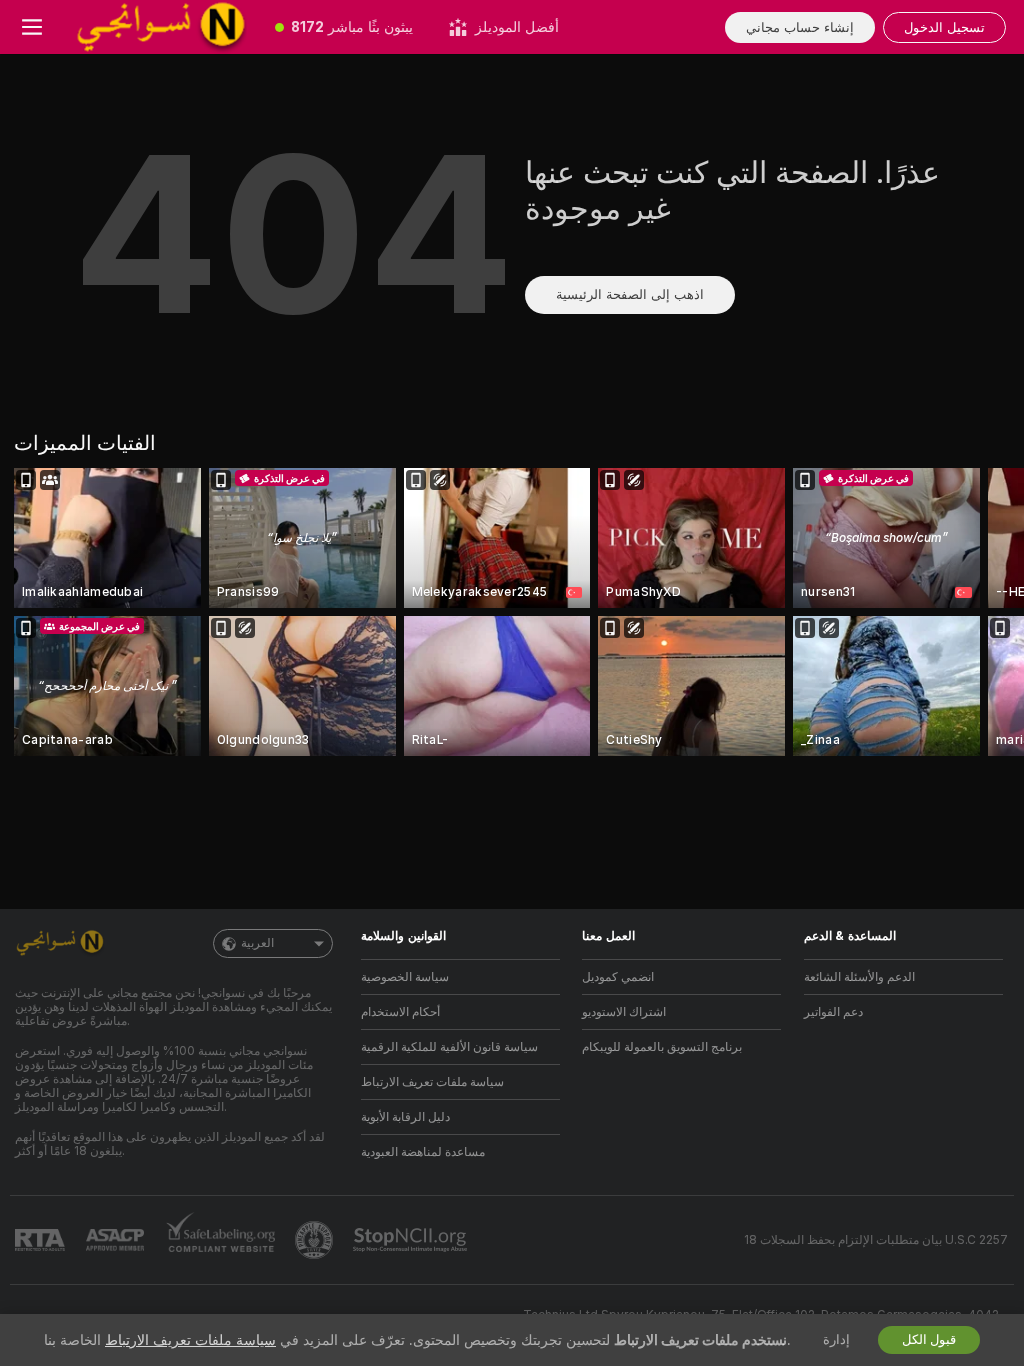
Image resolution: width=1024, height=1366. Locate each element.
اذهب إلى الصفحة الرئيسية (630, 294)
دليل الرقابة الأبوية (405, 1117)
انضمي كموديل (618, 977)
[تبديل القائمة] (32, 27)
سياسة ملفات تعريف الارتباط (432, 1082)
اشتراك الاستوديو (624, 1012)
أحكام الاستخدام (400, 1012)
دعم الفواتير (833, 1012)
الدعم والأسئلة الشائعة (859, 977)
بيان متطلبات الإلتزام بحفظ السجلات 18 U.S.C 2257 (876, 1240)
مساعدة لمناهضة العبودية (423, 1152)
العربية (257, 943)
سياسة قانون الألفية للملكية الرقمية (449, 1047)
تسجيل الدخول (944, 27)
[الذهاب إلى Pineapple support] (316, 1240)
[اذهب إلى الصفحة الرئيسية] (160, 27)
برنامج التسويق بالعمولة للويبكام (662, 1047)
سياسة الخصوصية (405, 977)
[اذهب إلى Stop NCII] (412, 1240)
